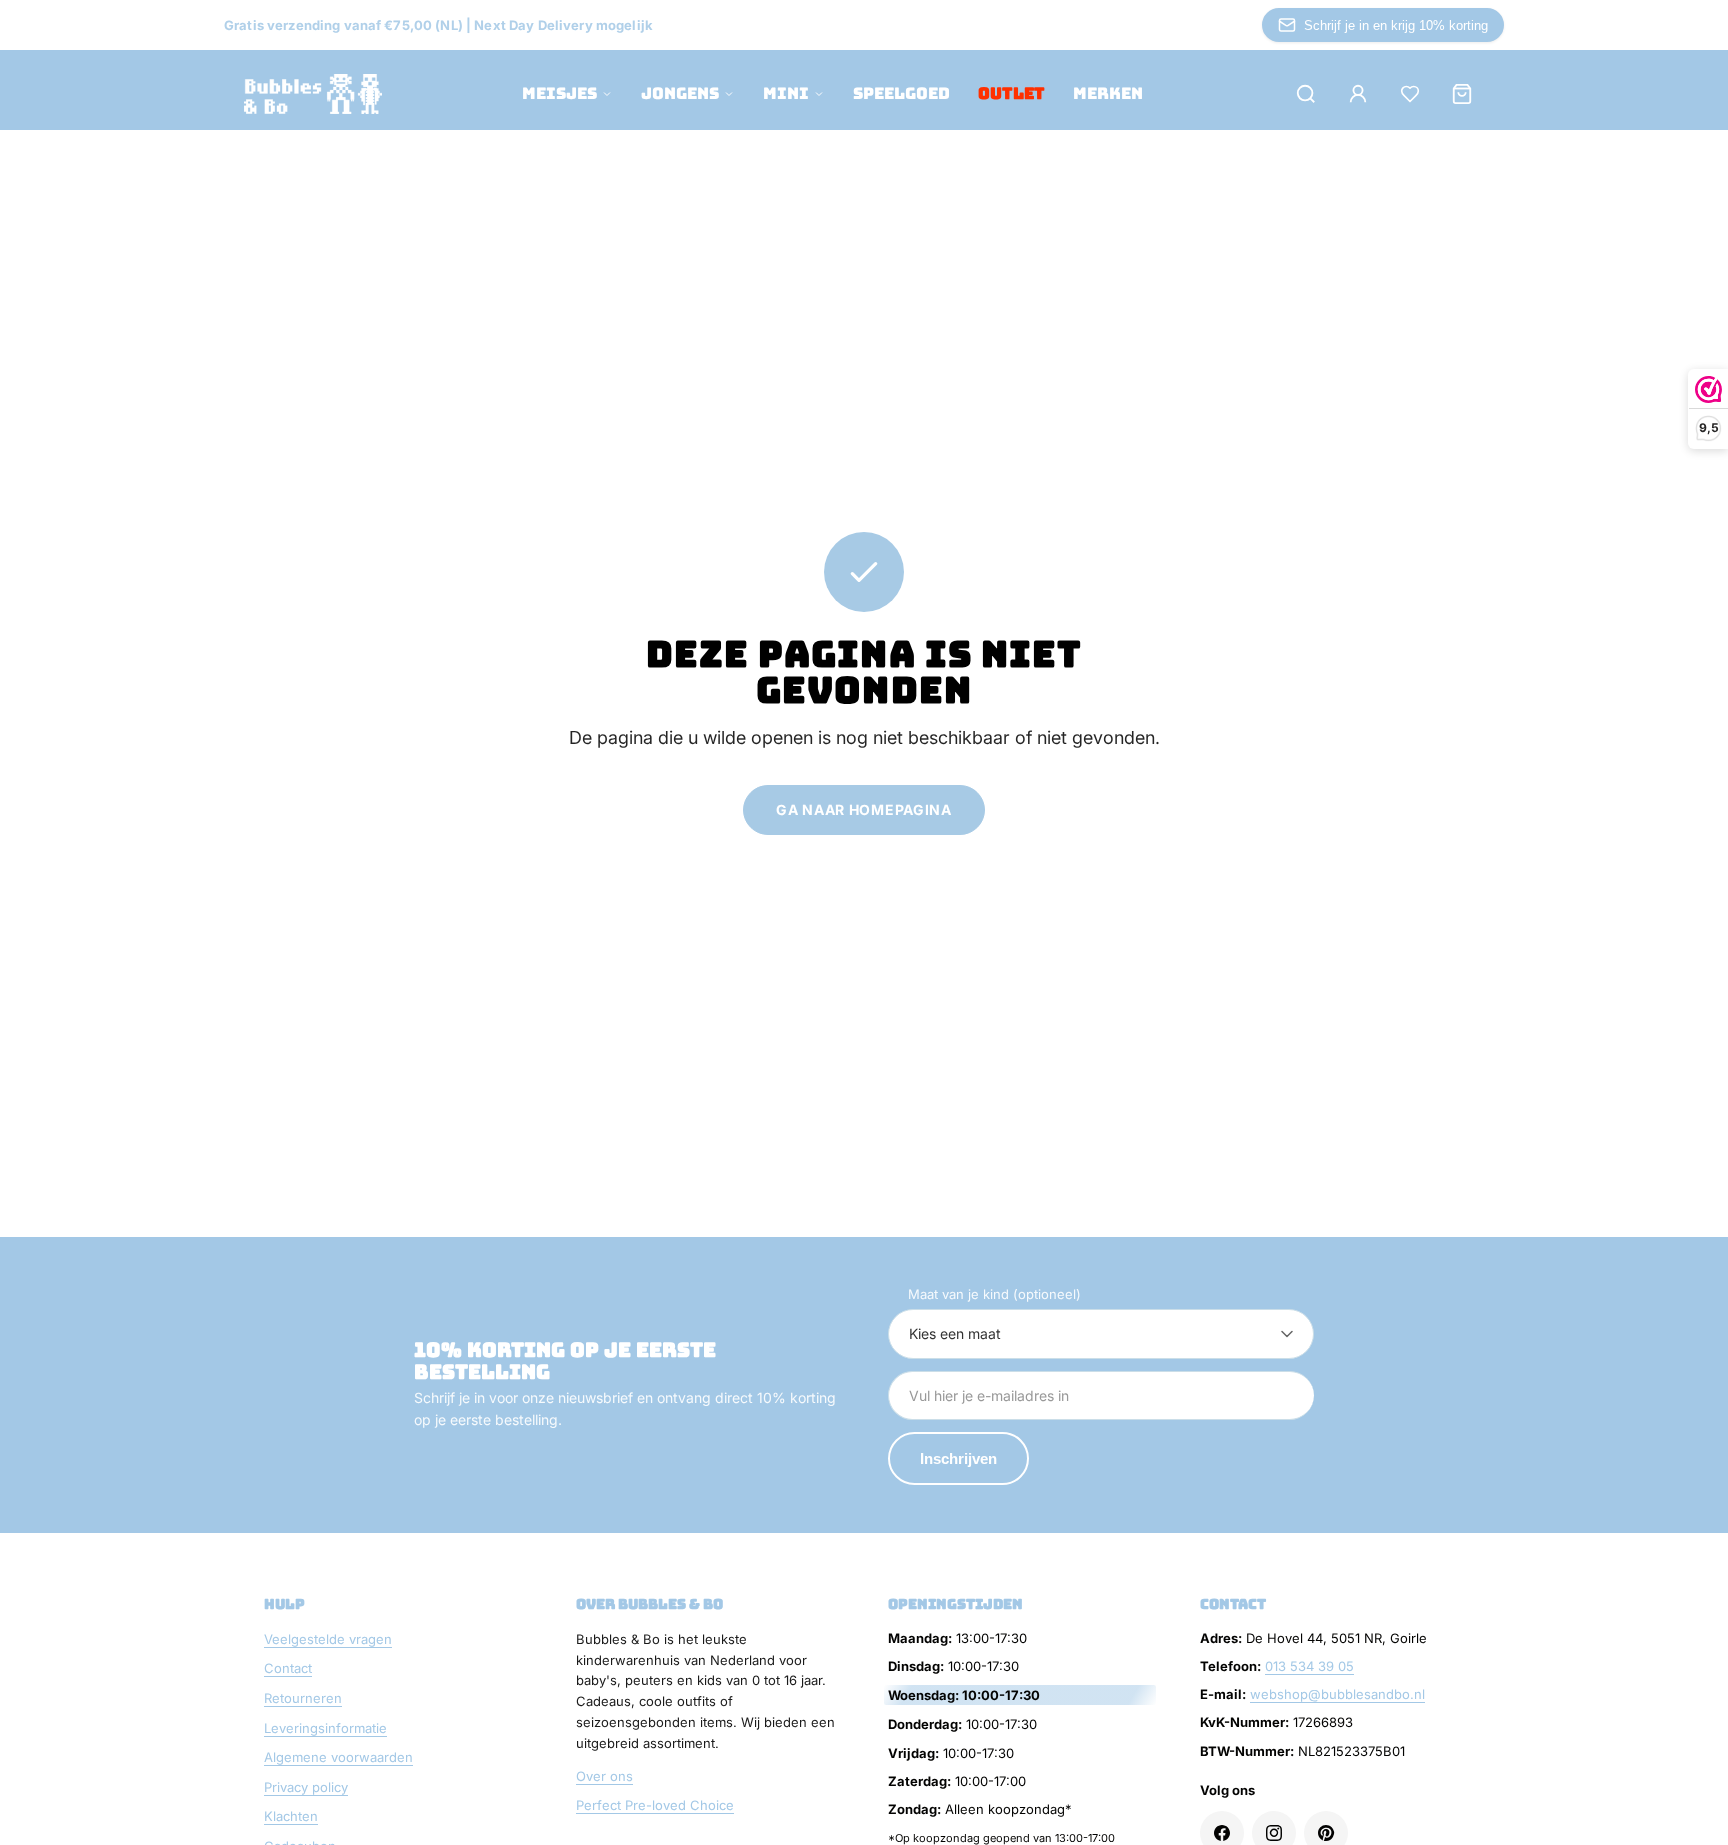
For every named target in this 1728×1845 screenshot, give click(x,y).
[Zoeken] (1306, 94)
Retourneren (303, 1698)
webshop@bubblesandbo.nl (1337, 1694)
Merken (1108, 93)
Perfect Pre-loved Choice (655, 1805)
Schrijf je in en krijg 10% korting (1396, 25)
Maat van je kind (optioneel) (994, 1294)
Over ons (604, 1776)
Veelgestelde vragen (328, 1639)
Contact (288, 1668)
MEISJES (559, 93)
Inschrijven (958, 1458)
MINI (786, 93)
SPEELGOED (901, 93)
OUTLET (1011, 93)
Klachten (291, 1816)
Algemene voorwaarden (338, 1757)
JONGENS (680, 93)
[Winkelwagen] (1462, 94)
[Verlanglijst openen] (1410, 94)
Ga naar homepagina (864, 809)
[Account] (1358, 94)
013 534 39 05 (1309, 1666)
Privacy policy (306, 1787)
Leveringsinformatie (325, 1728)
